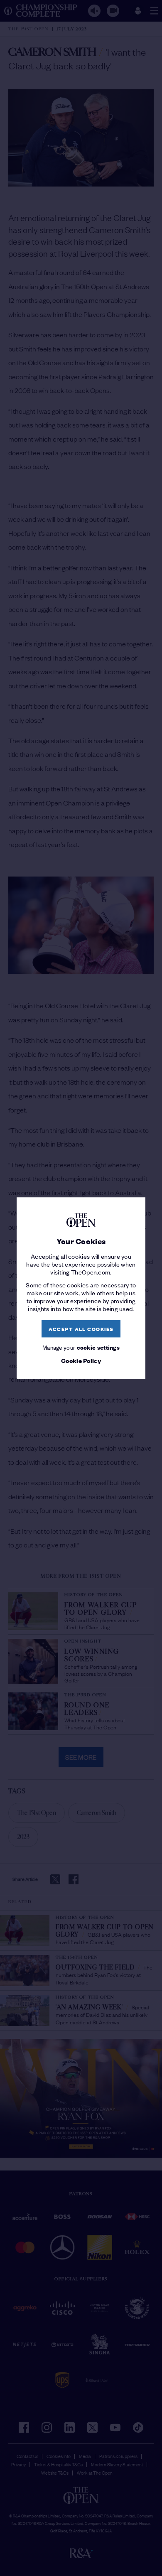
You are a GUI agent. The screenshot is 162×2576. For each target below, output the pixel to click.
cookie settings (98, 1347)
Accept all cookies (81, 1329)
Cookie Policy (81, 1361)
